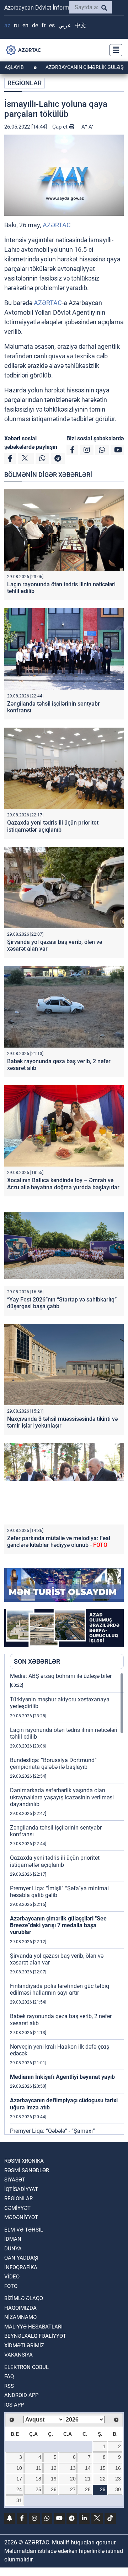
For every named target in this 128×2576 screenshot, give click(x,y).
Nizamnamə (20, 2317)
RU (16, 25)
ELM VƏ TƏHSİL (24, 2230)
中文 (80, 25)
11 (39, 2468)
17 (19, 2479)
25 (38, 2489)
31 (19, 2500)
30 (118, 2489)
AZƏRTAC (57, 225)
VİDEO (12, 2277)
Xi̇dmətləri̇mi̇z (24, 2346)
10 (19, 2468)
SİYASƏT (15, 2180)
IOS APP (14, 2405)
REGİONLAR (25, 83)
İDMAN (13, 2239)
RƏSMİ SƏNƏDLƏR (27, 2170)
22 (103, 2479)
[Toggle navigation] (114, 50)
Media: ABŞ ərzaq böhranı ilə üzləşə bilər (61, 1676)
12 (54, 2468)
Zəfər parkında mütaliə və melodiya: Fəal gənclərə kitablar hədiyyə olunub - (59, 1542)
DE (35, 25)
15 (103, 2468)
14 (88, 2468)
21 (88, 2479)
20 (73, 2479)
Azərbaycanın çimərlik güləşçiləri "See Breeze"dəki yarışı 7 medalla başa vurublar (58, 1925)
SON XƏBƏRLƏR (37, 1661)
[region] (67, 1903)
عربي (65, 25)
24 (19, 2489)
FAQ (9, 2376)
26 (54, 2489)
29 (103, 2489)
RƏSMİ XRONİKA (24, 2161)
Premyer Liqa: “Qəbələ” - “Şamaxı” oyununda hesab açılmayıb (52, 2134)
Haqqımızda (20, 2308)
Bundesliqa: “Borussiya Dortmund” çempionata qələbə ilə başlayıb (53, 1763)
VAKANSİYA (18, 2355)
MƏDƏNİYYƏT (21, 2217)
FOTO (11, 2286)
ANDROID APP (21, 2395)
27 (73, 2489)
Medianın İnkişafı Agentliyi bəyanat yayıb (62, 2077)
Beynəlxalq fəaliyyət (35, 2336)
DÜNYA (13, 2249)
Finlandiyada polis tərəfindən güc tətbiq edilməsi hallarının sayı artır (60, 1989)
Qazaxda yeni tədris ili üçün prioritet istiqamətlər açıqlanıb (53, 826)
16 (118, 2468)
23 (118, 2479)
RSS (9, 2386)
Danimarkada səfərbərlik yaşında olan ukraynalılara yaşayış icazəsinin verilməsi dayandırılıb (62, 1797)
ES (52, 25)
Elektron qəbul (26, 2367)
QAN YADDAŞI (21, 2258)
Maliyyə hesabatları (33, 2327)
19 (54, 2479)
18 (38, 2479)
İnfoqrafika (21, 2267)
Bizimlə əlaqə (24, 2298)
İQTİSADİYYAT (21, 2189)
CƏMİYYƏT (17, 2208)
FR (44, 25)
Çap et (61, 127)
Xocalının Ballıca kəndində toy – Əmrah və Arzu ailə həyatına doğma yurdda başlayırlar (63, 1184)
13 (73, 2468)
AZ (7, 25)
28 (88, 2489)
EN (25, 25)
